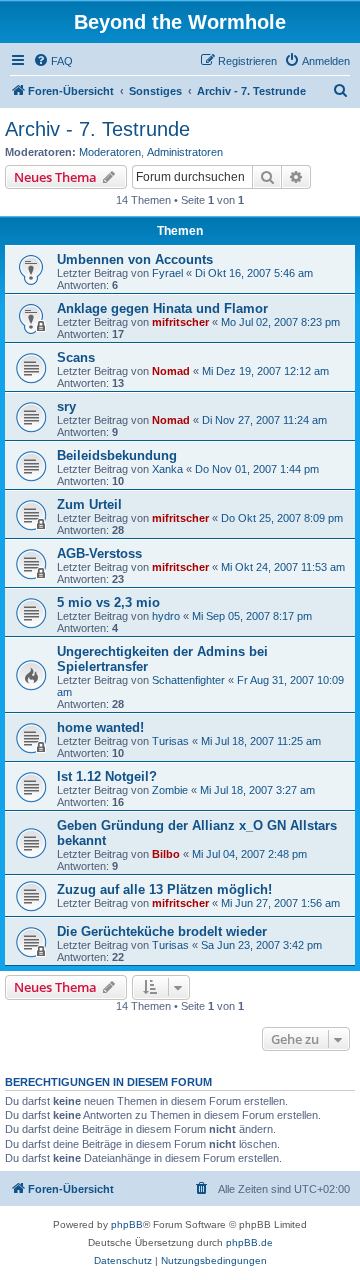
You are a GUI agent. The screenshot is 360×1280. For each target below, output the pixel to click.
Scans (76, 357)
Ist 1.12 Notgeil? (107, 776)
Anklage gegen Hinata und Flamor (162, 308)
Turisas (170, 741)
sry (66, 406)
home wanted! (100, 727)
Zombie (170, 790)
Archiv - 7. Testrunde (97, 129)
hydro (166, 616)
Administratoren (185, 152)
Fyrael (167, 273)
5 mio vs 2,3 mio (108, 602)
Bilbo (166, 854)
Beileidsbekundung (117, 455)
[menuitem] (53, 61)
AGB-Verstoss (99, 553)
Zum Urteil (89, 504)
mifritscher (180, 322)
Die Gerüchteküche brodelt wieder (162, 931)
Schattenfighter (188, 680)
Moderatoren (110, 152)
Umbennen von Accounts (135, 259)
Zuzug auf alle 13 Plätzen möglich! (164, 889)
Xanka (167, 469)
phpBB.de (249, 1242)
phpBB (127, 1224)
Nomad (171, 371)
